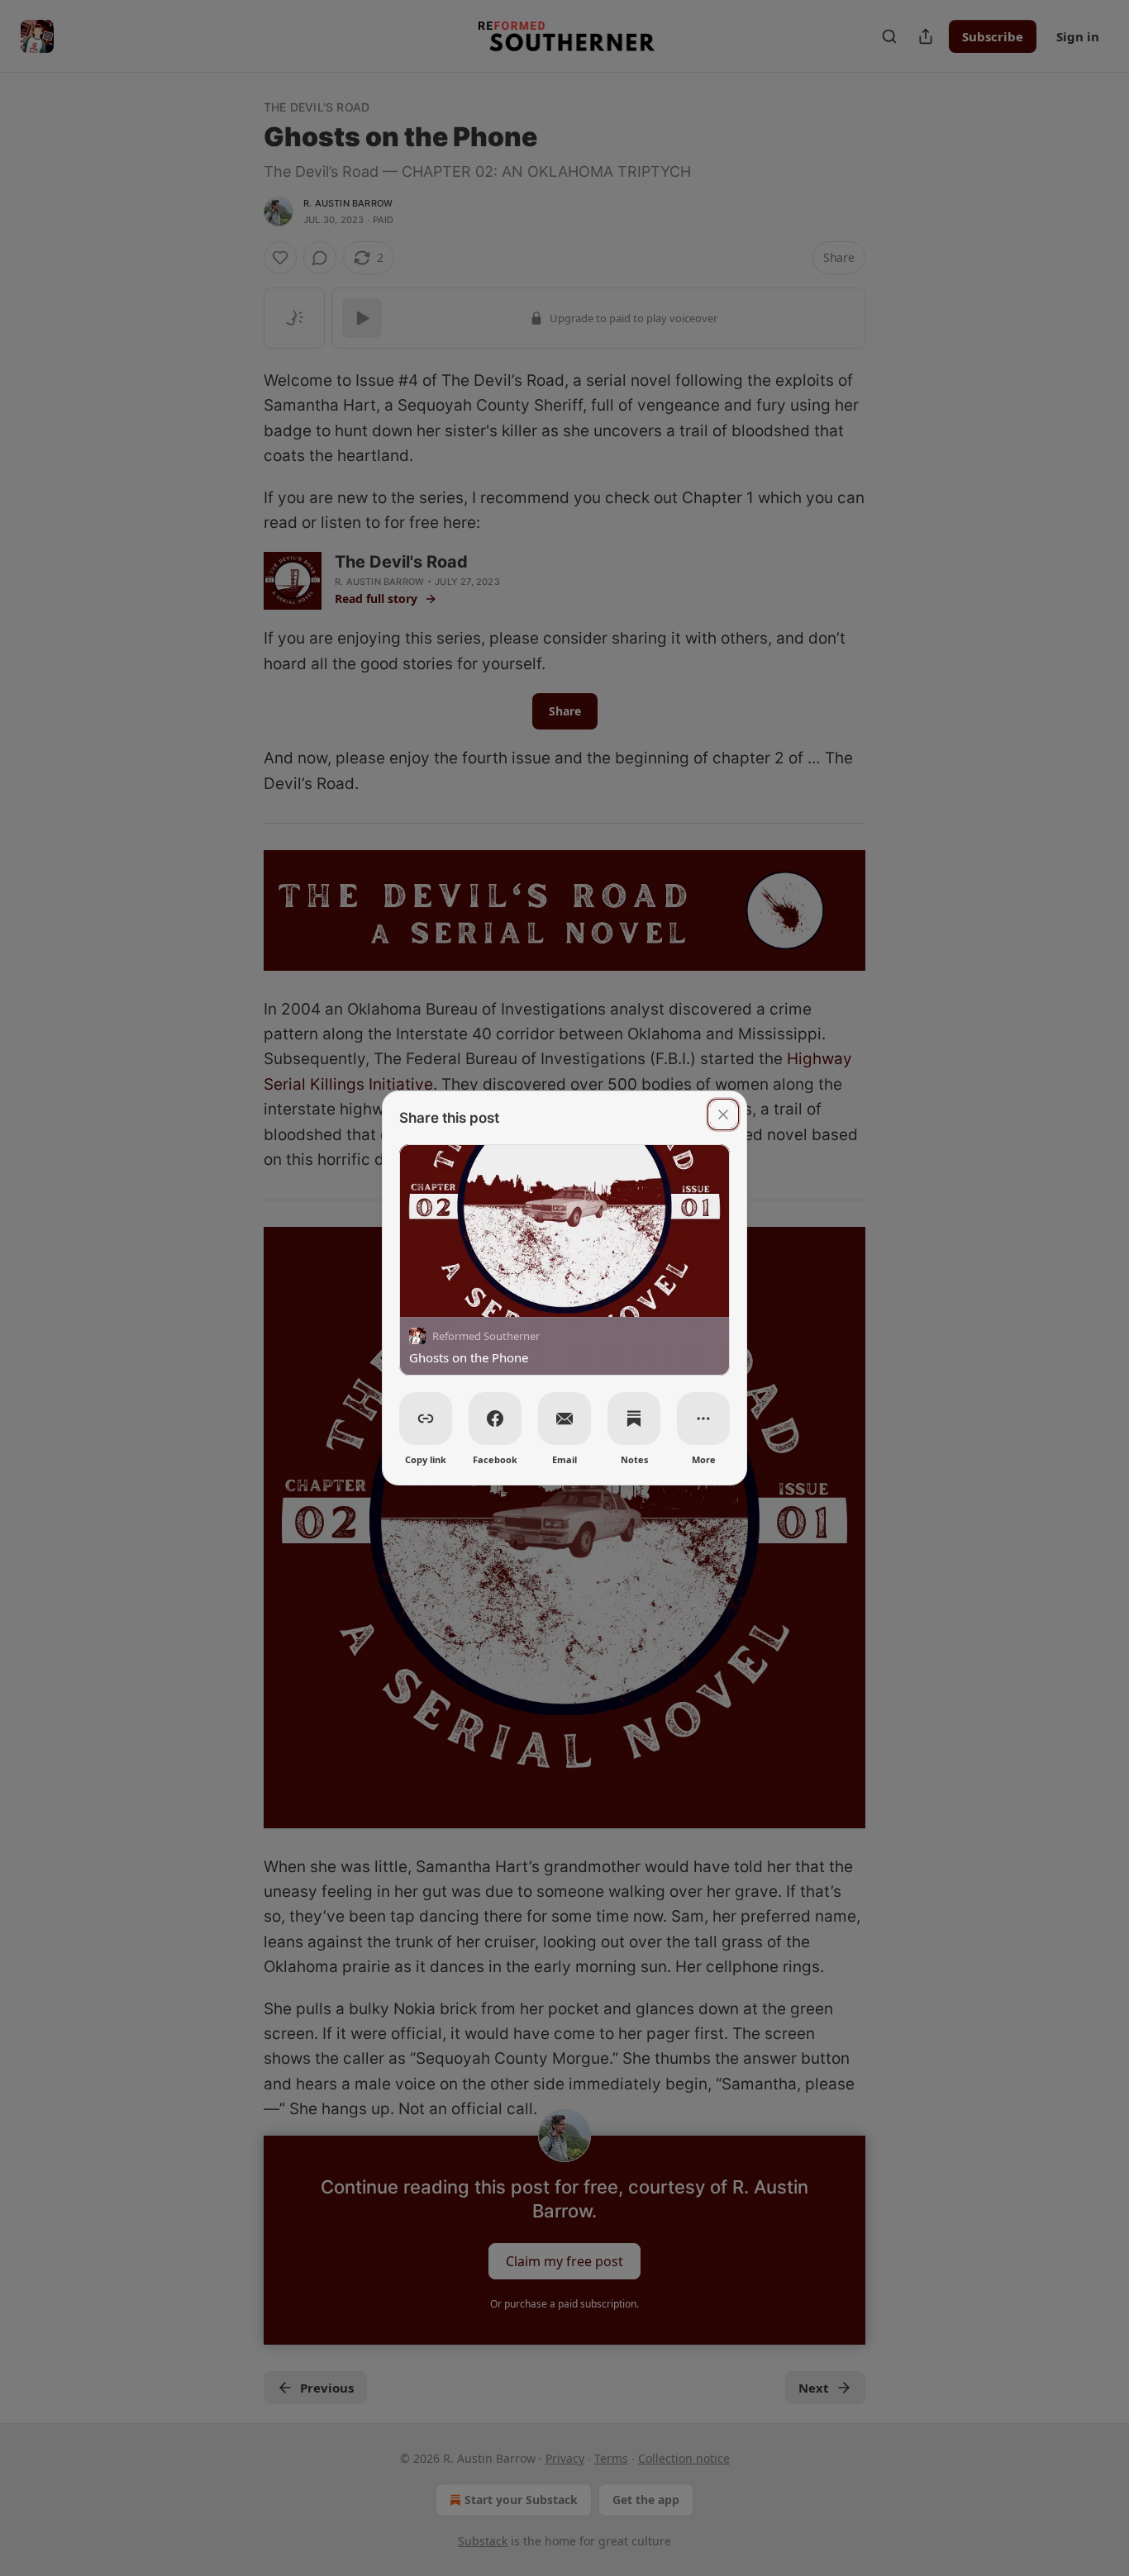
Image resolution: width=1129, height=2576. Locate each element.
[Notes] (634, 1419)
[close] (723, 1115)
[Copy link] (426, 1419)
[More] (703, 1419)
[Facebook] (495, 1419)
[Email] (564, 1419)
